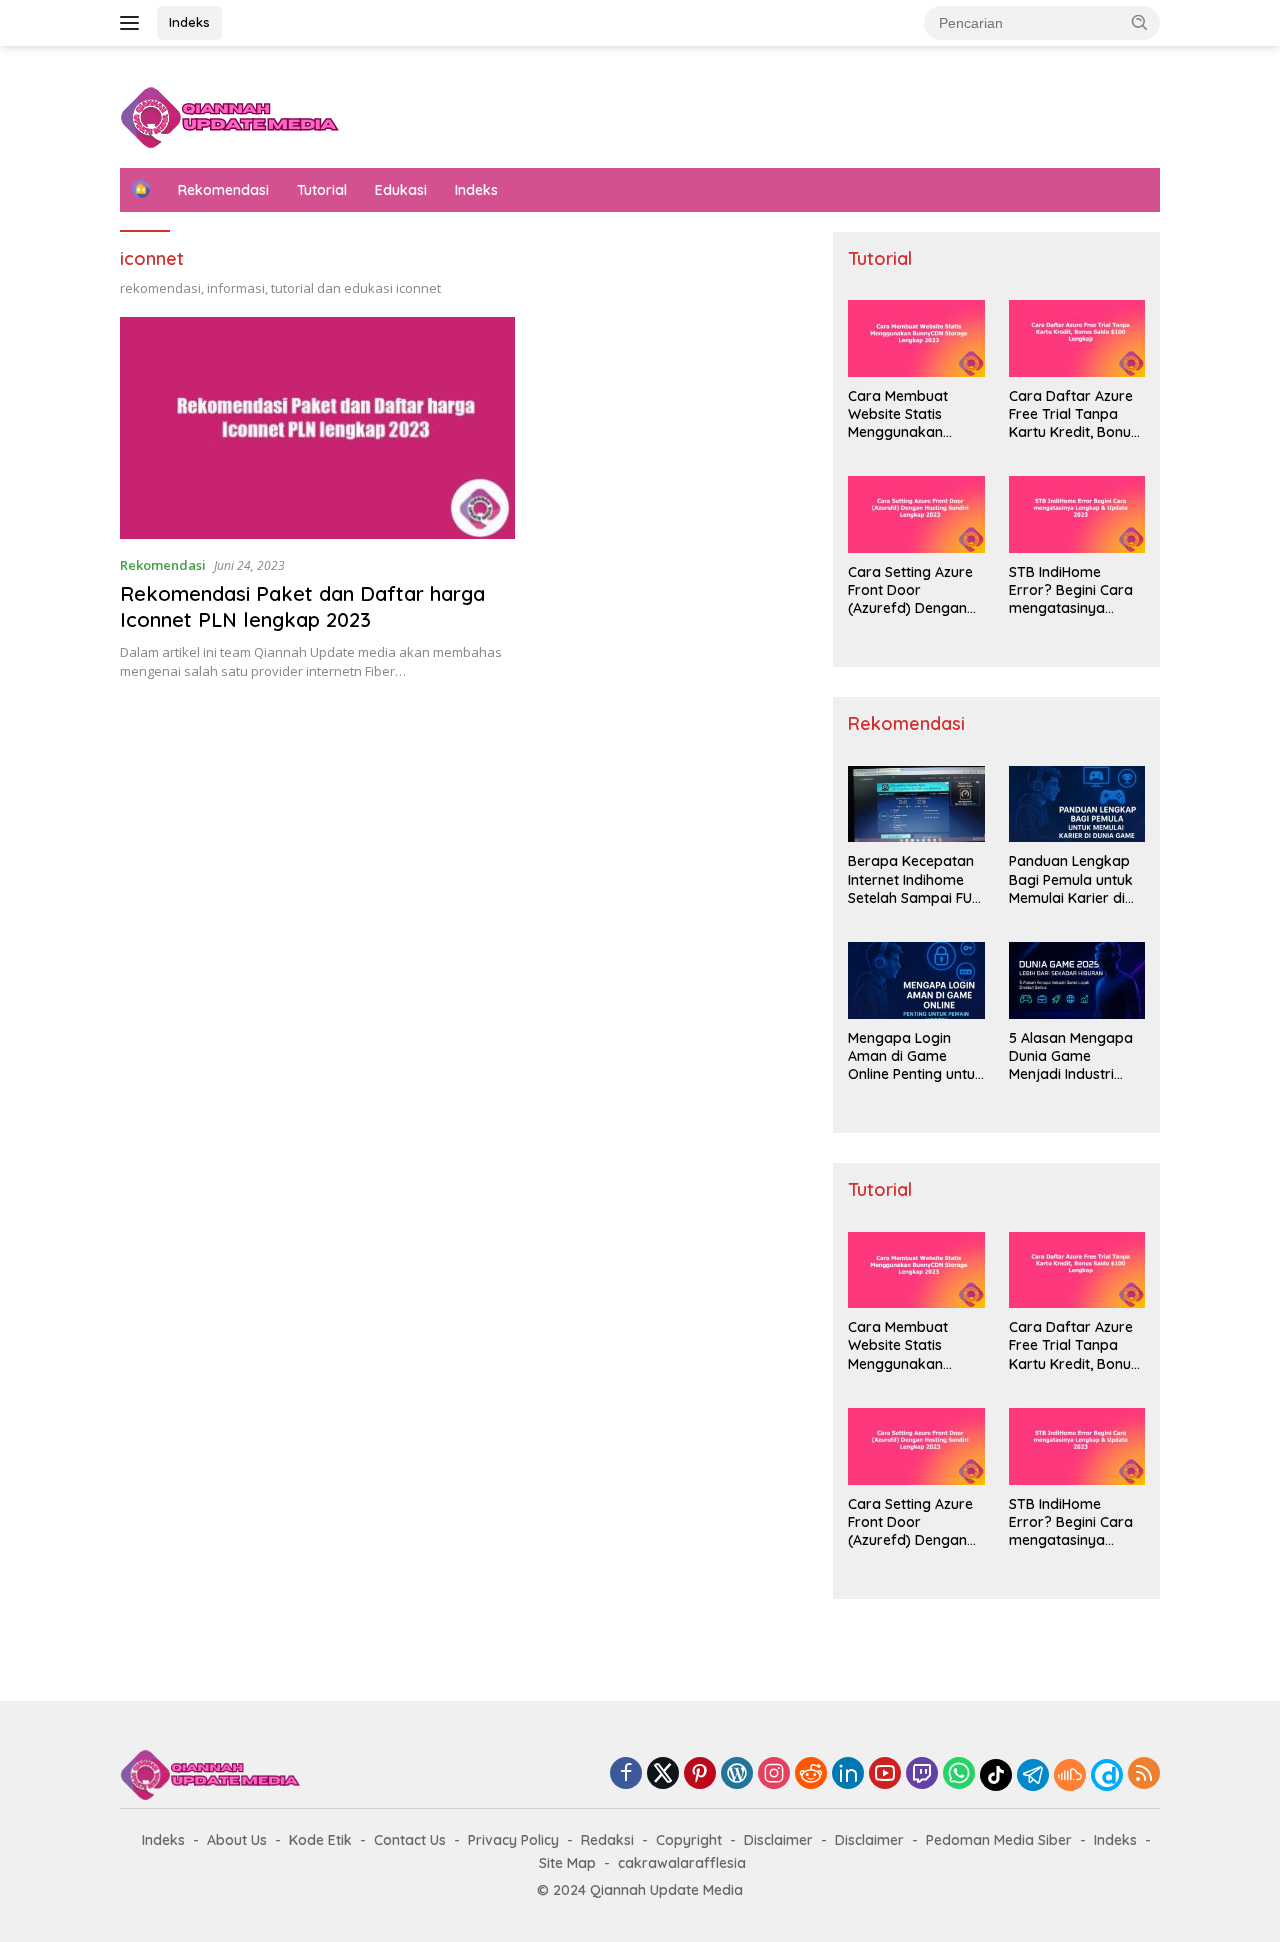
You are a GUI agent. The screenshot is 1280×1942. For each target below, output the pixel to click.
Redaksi (607, 1840)
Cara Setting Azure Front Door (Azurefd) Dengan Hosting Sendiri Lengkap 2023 (910, 590)
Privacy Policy (513, 1840)
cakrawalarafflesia (682, 1863)
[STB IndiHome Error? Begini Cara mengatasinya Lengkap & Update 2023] (1077, 514)
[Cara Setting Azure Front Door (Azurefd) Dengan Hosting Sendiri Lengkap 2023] (916, 514)
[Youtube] (885, 1774)
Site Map (567, 1863)
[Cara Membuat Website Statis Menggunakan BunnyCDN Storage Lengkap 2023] (916, 338)
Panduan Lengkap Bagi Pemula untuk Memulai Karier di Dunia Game (1071, 879)
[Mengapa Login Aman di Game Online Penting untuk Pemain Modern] (916, 980)
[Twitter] (663, 1774)
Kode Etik (320, 1840)
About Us (237, 1840)
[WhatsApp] (959, 1774)
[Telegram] (1033, 1775)
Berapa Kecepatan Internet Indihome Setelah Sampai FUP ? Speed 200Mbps (914, 879)
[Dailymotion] (1107, 1775)
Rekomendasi (223, 190)
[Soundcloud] (1070, 1775)
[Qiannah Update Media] (229, 115)
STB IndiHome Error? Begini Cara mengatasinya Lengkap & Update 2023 (1071, 590)
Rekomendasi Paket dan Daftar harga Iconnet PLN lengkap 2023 (302, 606)
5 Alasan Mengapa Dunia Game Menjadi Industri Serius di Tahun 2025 (1071, 1056)
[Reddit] (811, 1774)
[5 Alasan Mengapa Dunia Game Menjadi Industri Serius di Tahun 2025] (1077, 980)
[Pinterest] (700, 1774)
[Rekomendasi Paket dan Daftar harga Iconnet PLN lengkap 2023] (317, 428)
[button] (1140, 22)
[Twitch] (922, 1774)
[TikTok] (996, 1775)
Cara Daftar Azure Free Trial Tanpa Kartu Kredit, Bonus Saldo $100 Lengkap (1076, 414)
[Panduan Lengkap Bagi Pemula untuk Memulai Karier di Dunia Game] (1077, 804)
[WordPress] (737, 1774)
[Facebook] (626, 1774)
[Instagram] (774, 1774)
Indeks (189, 22)
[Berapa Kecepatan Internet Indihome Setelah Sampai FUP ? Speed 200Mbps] (916, 804)
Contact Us (410, 1840)
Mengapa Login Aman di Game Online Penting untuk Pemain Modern (915, 1056)
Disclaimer (778, 1840)
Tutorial (322, 190)
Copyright (689, 1840)
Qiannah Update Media (666, 1890)
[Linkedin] (848, 1774)
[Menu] (133, 23)
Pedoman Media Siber (999, 1840)
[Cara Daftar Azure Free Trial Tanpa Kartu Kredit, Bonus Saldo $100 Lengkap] (1077, 338)
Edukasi (401, 190)
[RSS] (1144, 1774)
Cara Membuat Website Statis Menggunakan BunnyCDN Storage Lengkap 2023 (912, 414)
